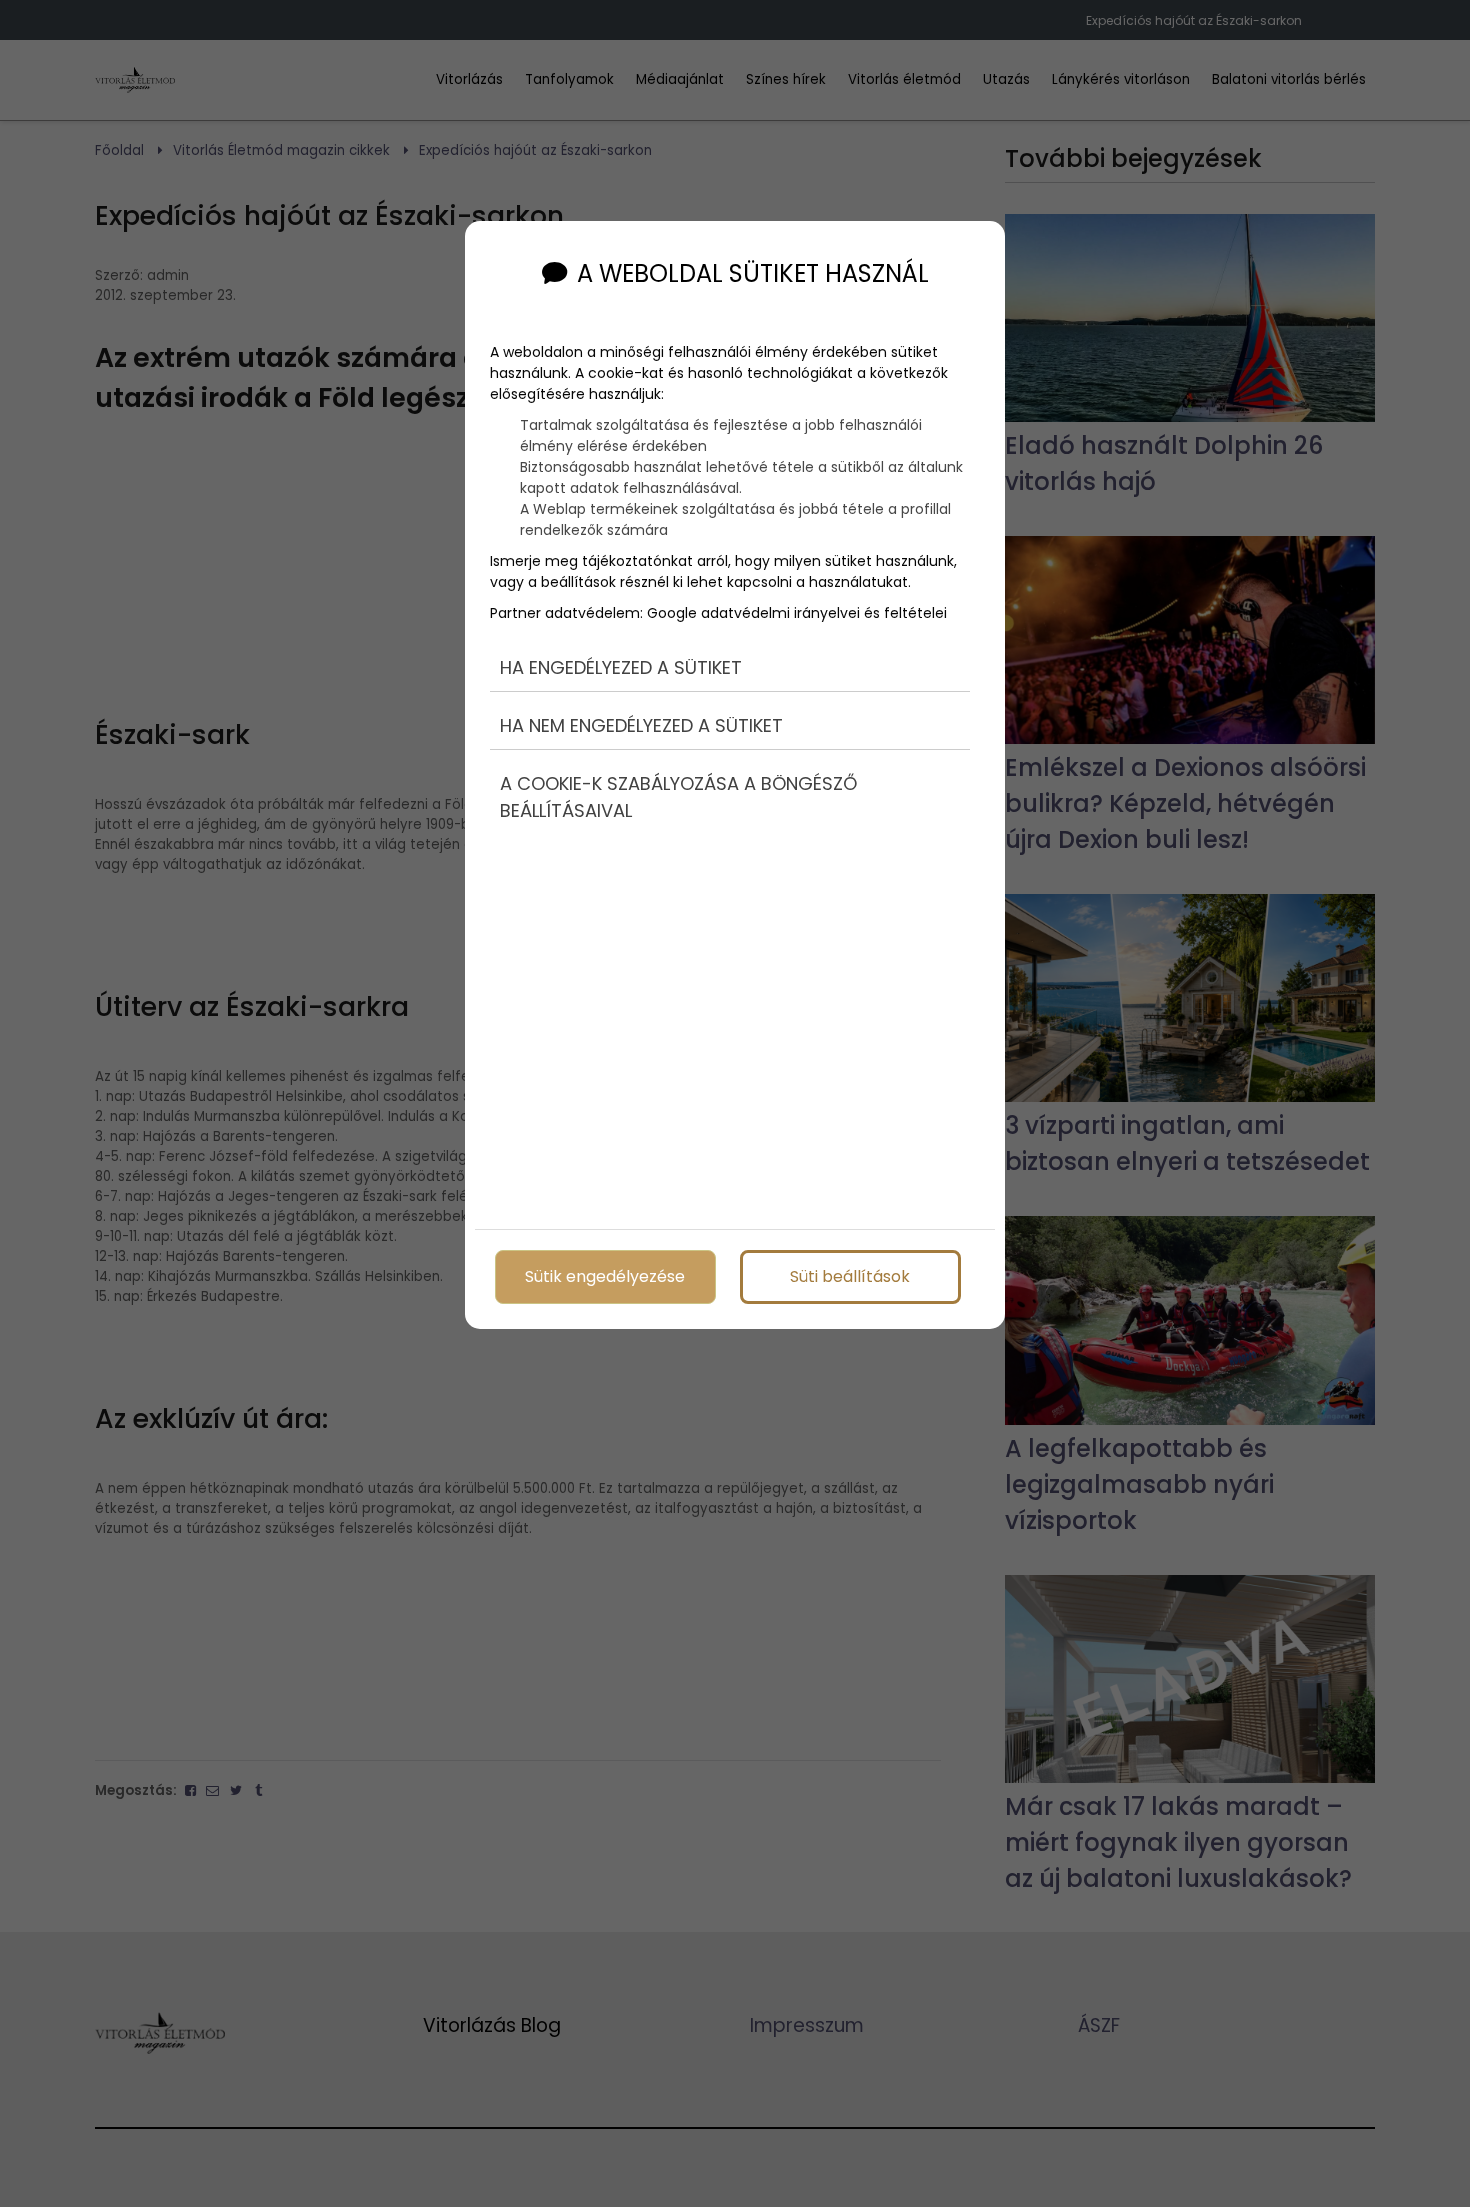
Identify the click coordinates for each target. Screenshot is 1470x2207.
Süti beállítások (850, 1276)
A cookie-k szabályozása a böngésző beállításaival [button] (678, 797)
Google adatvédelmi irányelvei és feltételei (797, 613)
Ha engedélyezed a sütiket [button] (621, 667)
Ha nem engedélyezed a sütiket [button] (641, 725)
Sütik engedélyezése (605, 1276)
